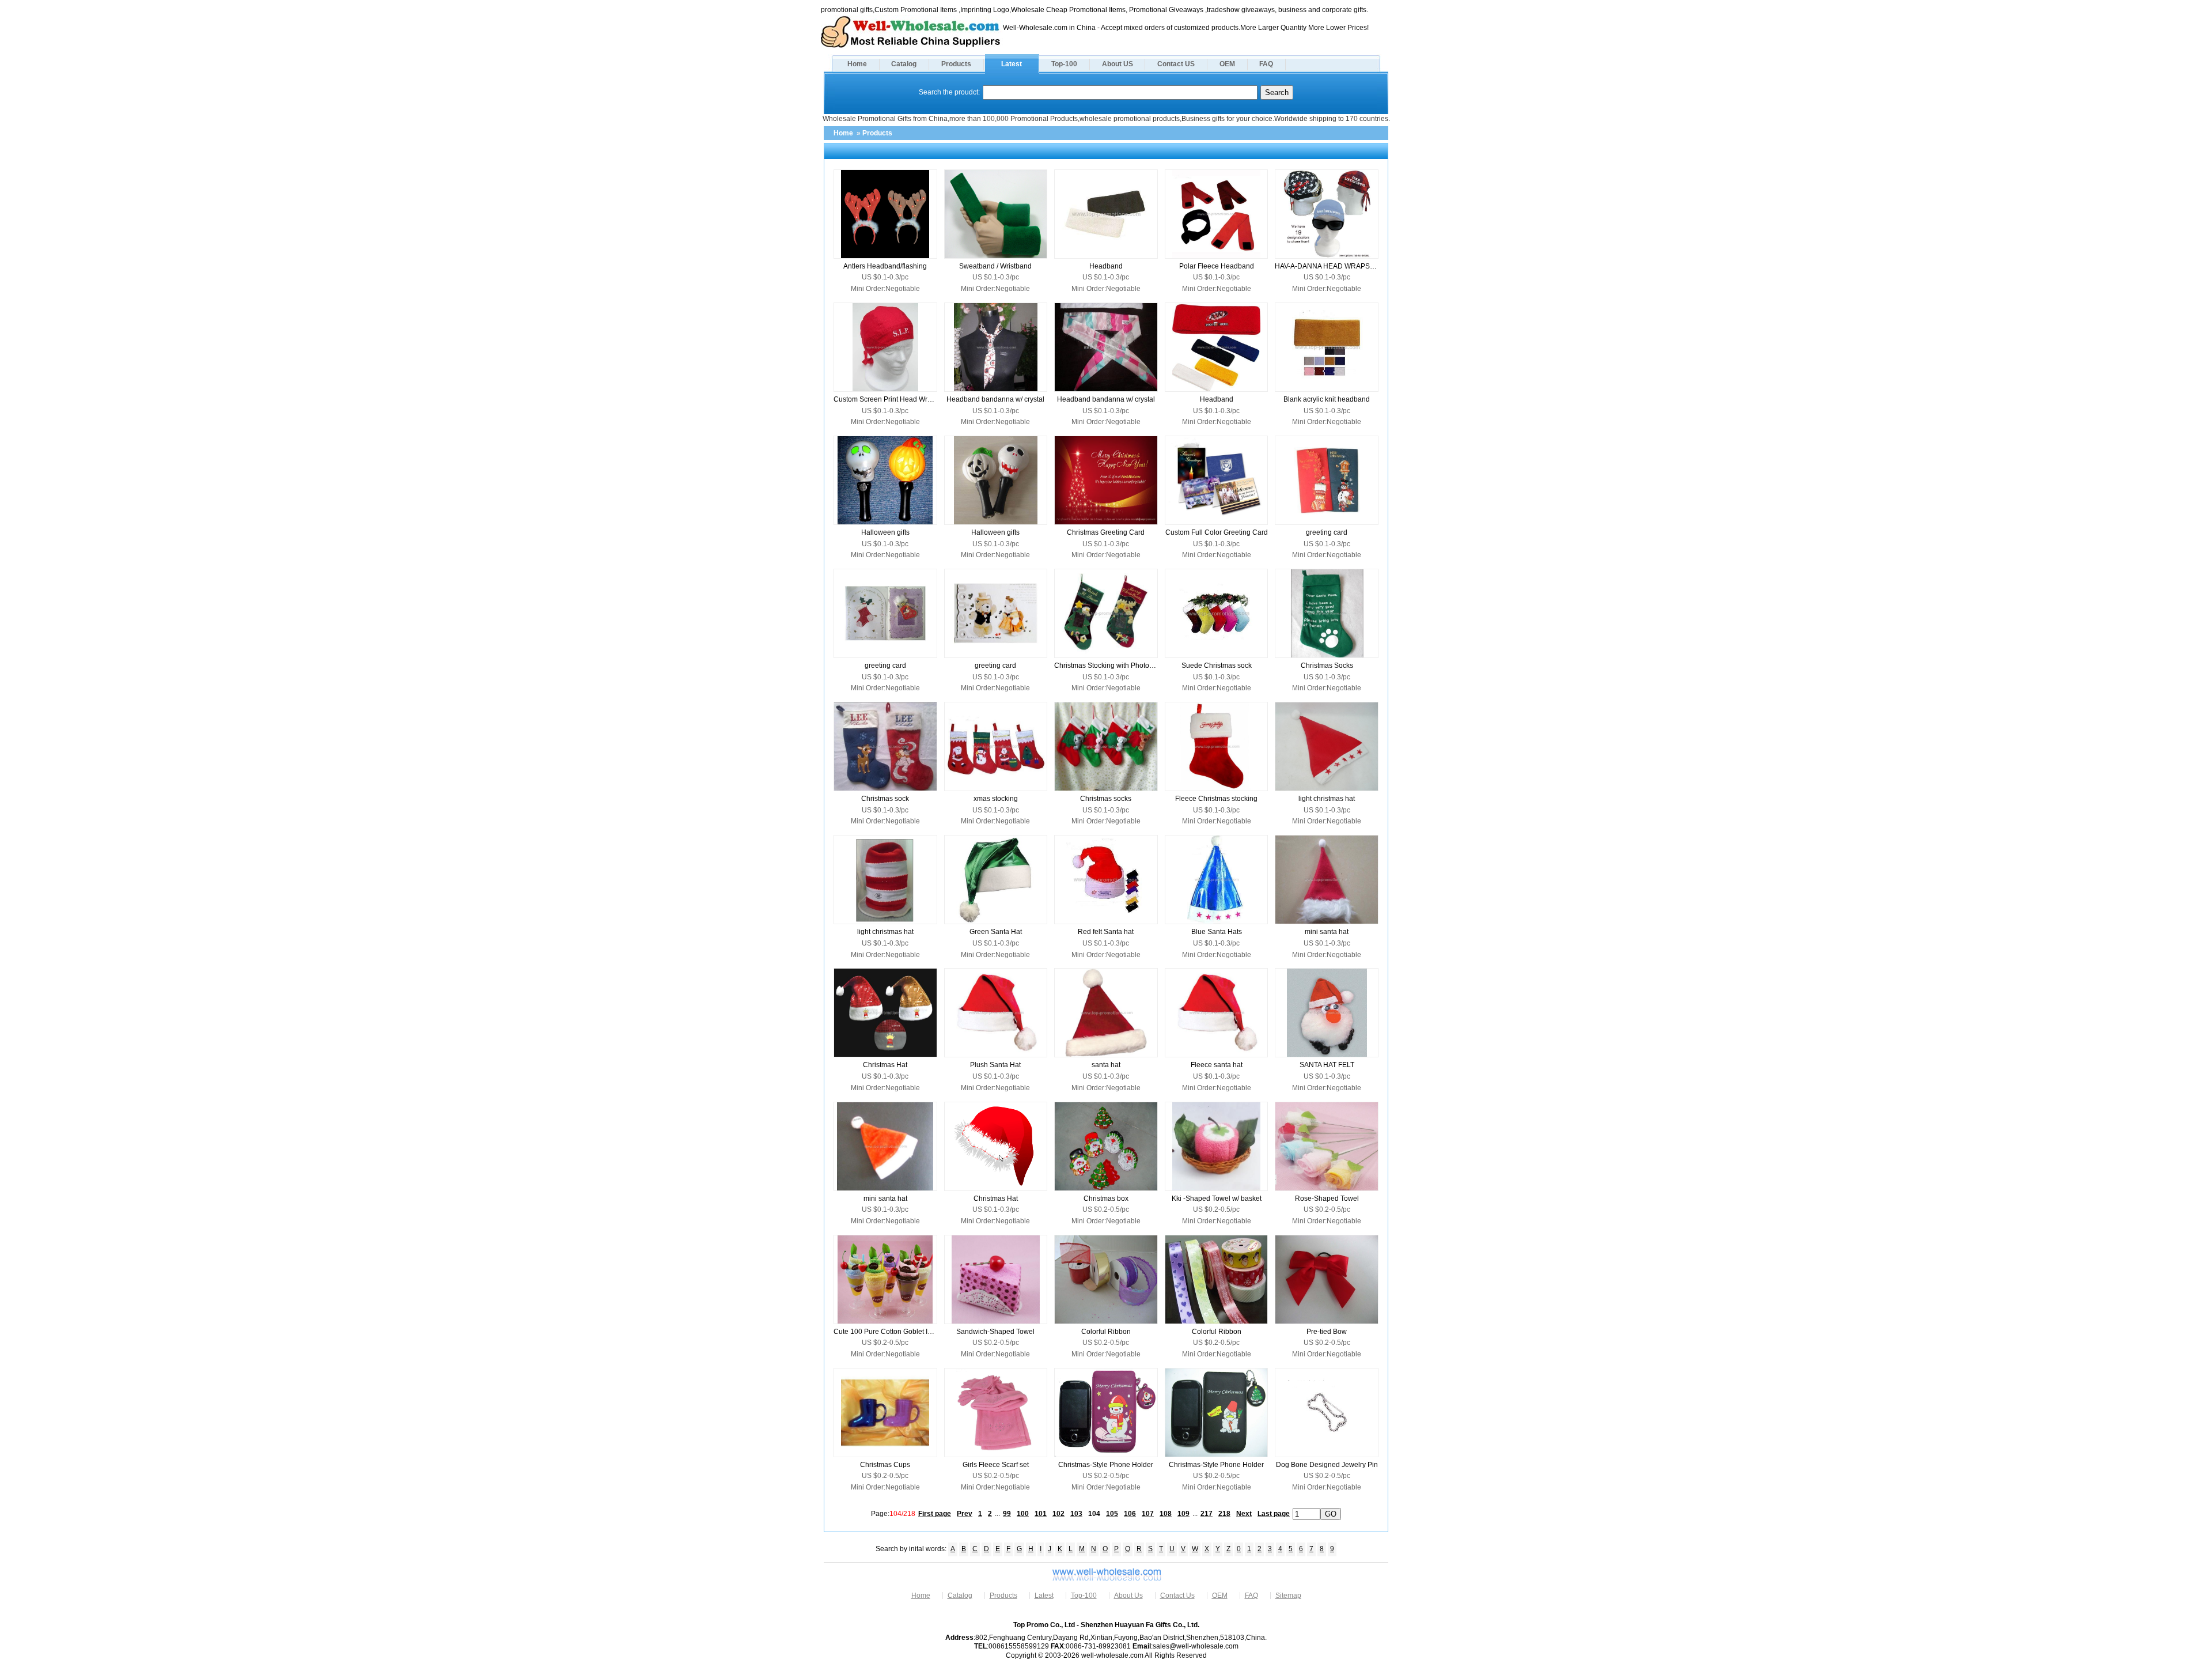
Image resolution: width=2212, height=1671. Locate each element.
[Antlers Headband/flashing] (885, 214)
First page (935, 1514)
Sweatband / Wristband (995, 266)
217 (1207, 1514)
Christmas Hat (885, 1065)
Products (956, 64)
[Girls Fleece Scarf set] (996, 1413)
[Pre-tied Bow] (1327, 1279)
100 (1023, 1514)
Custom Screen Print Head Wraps (885, 399)
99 (1007, 1514)
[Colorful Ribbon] (1106, 1279)
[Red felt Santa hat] (1106, 880)
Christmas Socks (1327, 666)
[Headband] (1106, 214)
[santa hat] (1106, 1013)
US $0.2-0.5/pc (1106, 1209)
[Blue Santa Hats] (1217, 880)
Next (1244, 1514)
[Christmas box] (1106, 1146)
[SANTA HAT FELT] (1327, 1013)
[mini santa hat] (1327, 880)
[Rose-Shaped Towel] (1327, 1146)
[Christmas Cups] (885, 1413)
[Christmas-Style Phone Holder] (1106, 1413)
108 (1166, 1514)
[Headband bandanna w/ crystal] (996, 347)
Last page (1274, 1514)
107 (1148, 1514)
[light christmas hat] (1327, 746)
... (997, 1514)
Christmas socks (1106, 799)
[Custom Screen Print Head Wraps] (885, 347)
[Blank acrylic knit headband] (1327, 347)
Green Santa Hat (996, 932)
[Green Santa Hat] (996, 880)
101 (1041, 1514)
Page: (893, 1514)
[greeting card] (1327, 480)
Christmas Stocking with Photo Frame (1106, 666)
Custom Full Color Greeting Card (1217, 532)
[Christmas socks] (1106, 746)
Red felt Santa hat (1106, 932)
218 (1224, 1514)
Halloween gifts (885, 532)
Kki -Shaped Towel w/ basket (1217, 1199)
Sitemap (1288, 1596)
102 (1058, 1514)
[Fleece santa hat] (1217, 1013)
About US (1118, 64)
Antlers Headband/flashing (885, 266)
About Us (1128, 1596)
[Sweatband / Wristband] (996, 214)
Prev (965, 1514)
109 (1183, 1514)
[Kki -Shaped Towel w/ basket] (1217, 1146)
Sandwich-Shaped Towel (995, 1332)
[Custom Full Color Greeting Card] (1217, 480)
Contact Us (1177, 1596)
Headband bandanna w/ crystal (995, 399)
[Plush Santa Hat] (996, 1013)
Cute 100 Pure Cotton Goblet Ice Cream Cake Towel (885, 1332)
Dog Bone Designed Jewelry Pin (1327, 1465)
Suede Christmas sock (1217, 666)
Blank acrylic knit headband (1327, 399)
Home (857, 64)
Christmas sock (885, 799)
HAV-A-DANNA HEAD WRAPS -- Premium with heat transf (1327, 266)
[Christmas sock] (885, 746)
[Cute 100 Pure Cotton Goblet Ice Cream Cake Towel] (885, 1279)
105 (1112, 1514)
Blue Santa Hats (1217, 932)
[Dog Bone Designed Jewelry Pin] (1327, 1413)
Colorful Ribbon (1106, 1332)
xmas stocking (996, 799)
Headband (1106, 266)
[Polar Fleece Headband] (1217, 214)
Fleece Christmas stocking (1216, 799)
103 (1076, 1514)
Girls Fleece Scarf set (996, 1465)
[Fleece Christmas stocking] (1217, 746)
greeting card (1327, 532)
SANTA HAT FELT (1327, 1065)
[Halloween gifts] (885, 480)
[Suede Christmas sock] (1217, 613)
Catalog (904, 64)
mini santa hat (1327, 932)
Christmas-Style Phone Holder (1106, 1465)
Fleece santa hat (1217, 1065)
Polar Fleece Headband (1217, 266)
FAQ (1266, 64)
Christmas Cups (885, 1465)
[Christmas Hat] (885, 1013)
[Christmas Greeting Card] (1106, 480)
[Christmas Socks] (1327, 613)
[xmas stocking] (996, 746)
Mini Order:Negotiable (885, 289)
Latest (1012, 64)
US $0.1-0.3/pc (885, 277)
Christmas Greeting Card (1106, 532)
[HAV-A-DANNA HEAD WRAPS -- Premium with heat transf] (1327, 214)
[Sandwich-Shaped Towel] (996, 1279)
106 (1130, 1514)
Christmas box (1106, 1199)
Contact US (1176, 64)
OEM (1227, 64)
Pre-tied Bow (1327, 1332)
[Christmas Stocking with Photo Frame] (1106, 613)
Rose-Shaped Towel (1327, 1199)
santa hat (1106, 1065)
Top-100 (1064, 64)
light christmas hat (1327, 799)
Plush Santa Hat (995, 1065)
